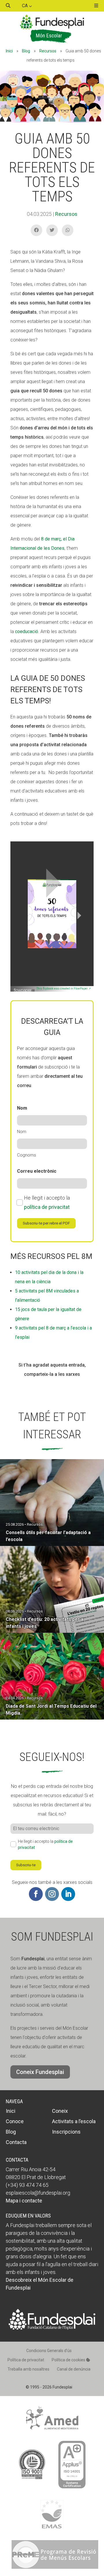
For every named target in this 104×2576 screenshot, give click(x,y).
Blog (26, 51)
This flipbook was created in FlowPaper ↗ (64, 989)
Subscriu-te (26, 1865)
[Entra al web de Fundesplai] (52, 2328)
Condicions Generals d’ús (49, 2351)
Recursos (48, 51)
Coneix (60, 2111)
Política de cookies (69, 2360)
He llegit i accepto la (47, 1202)
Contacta (16, 2142)
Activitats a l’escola (74, 2121)
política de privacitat (47, 1207)
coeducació (27, 631)
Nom (22, 1132)
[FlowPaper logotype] (25, 988)
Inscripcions (66, 2132)
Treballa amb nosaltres (28, 2369)
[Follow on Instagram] (52, 1894)
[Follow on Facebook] (36, 1894)
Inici (9, 51)
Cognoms (27, 1155)
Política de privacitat (26, 2360)
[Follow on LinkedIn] (68, 1894)
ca (25, 6)
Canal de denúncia (74, 2369)
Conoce (15, 2121)
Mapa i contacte (24, 2201)
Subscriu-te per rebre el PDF (46, 1223)
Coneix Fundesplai (40, 2072)
